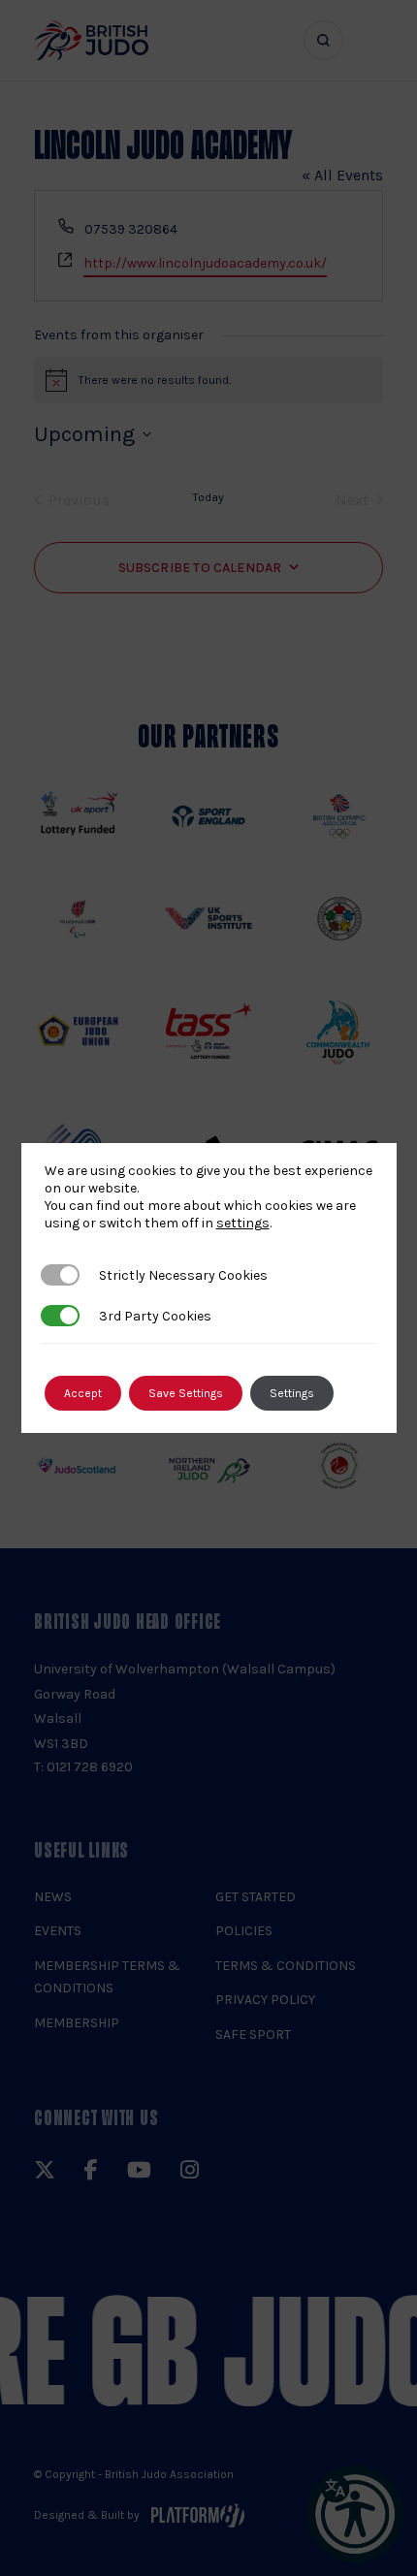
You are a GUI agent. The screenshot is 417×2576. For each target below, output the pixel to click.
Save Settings (186, 1393)
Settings (292, 1393)
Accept (83, 1393)
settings (243, 1223)
